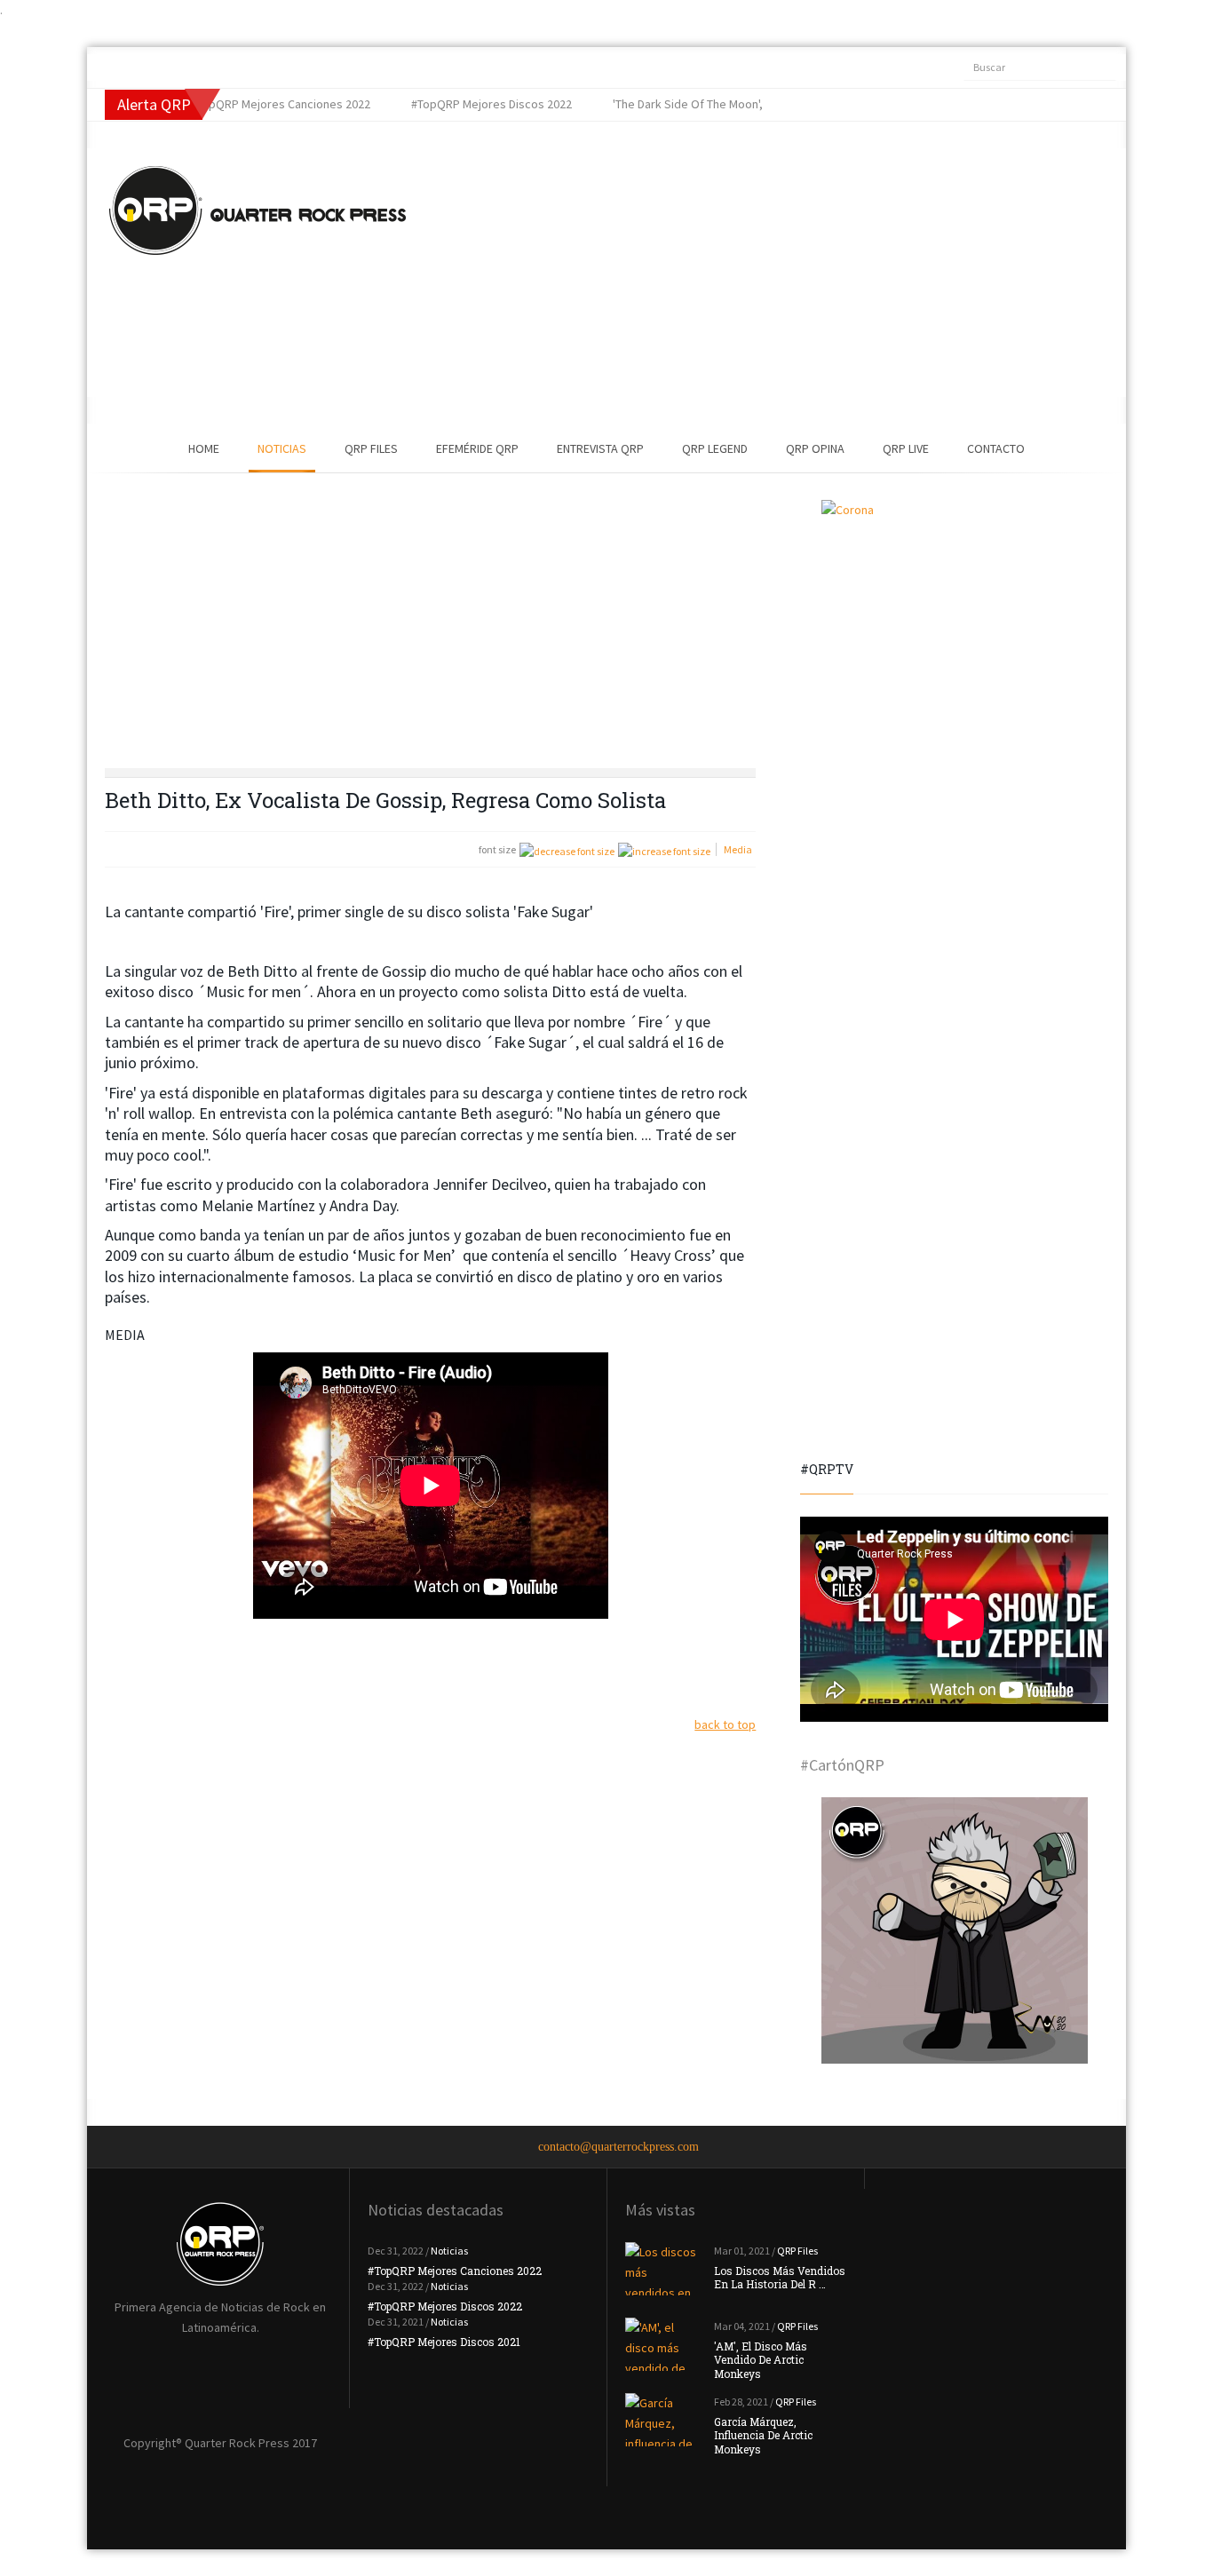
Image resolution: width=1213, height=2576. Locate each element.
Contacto (996, 448)
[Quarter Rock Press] (258, 210)
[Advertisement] (735, 273)
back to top (725, 1724)
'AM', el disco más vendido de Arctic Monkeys (761, 2360)
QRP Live (906, 448)
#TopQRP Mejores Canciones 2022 (455, 2271)
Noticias (282, 448)
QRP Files (371, 448)
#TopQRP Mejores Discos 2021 (444, 2342)
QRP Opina (815, 448)
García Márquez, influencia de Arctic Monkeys (763, 2435)
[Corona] (954, 633)
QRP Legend (715, 448)
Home (204, 448)
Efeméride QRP (477, 448)
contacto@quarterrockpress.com (618, 2147)
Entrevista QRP (600, 448)
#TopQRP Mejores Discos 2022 (445, 2306)
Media (738, 849)
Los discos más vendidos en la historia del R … (780, 2278)
